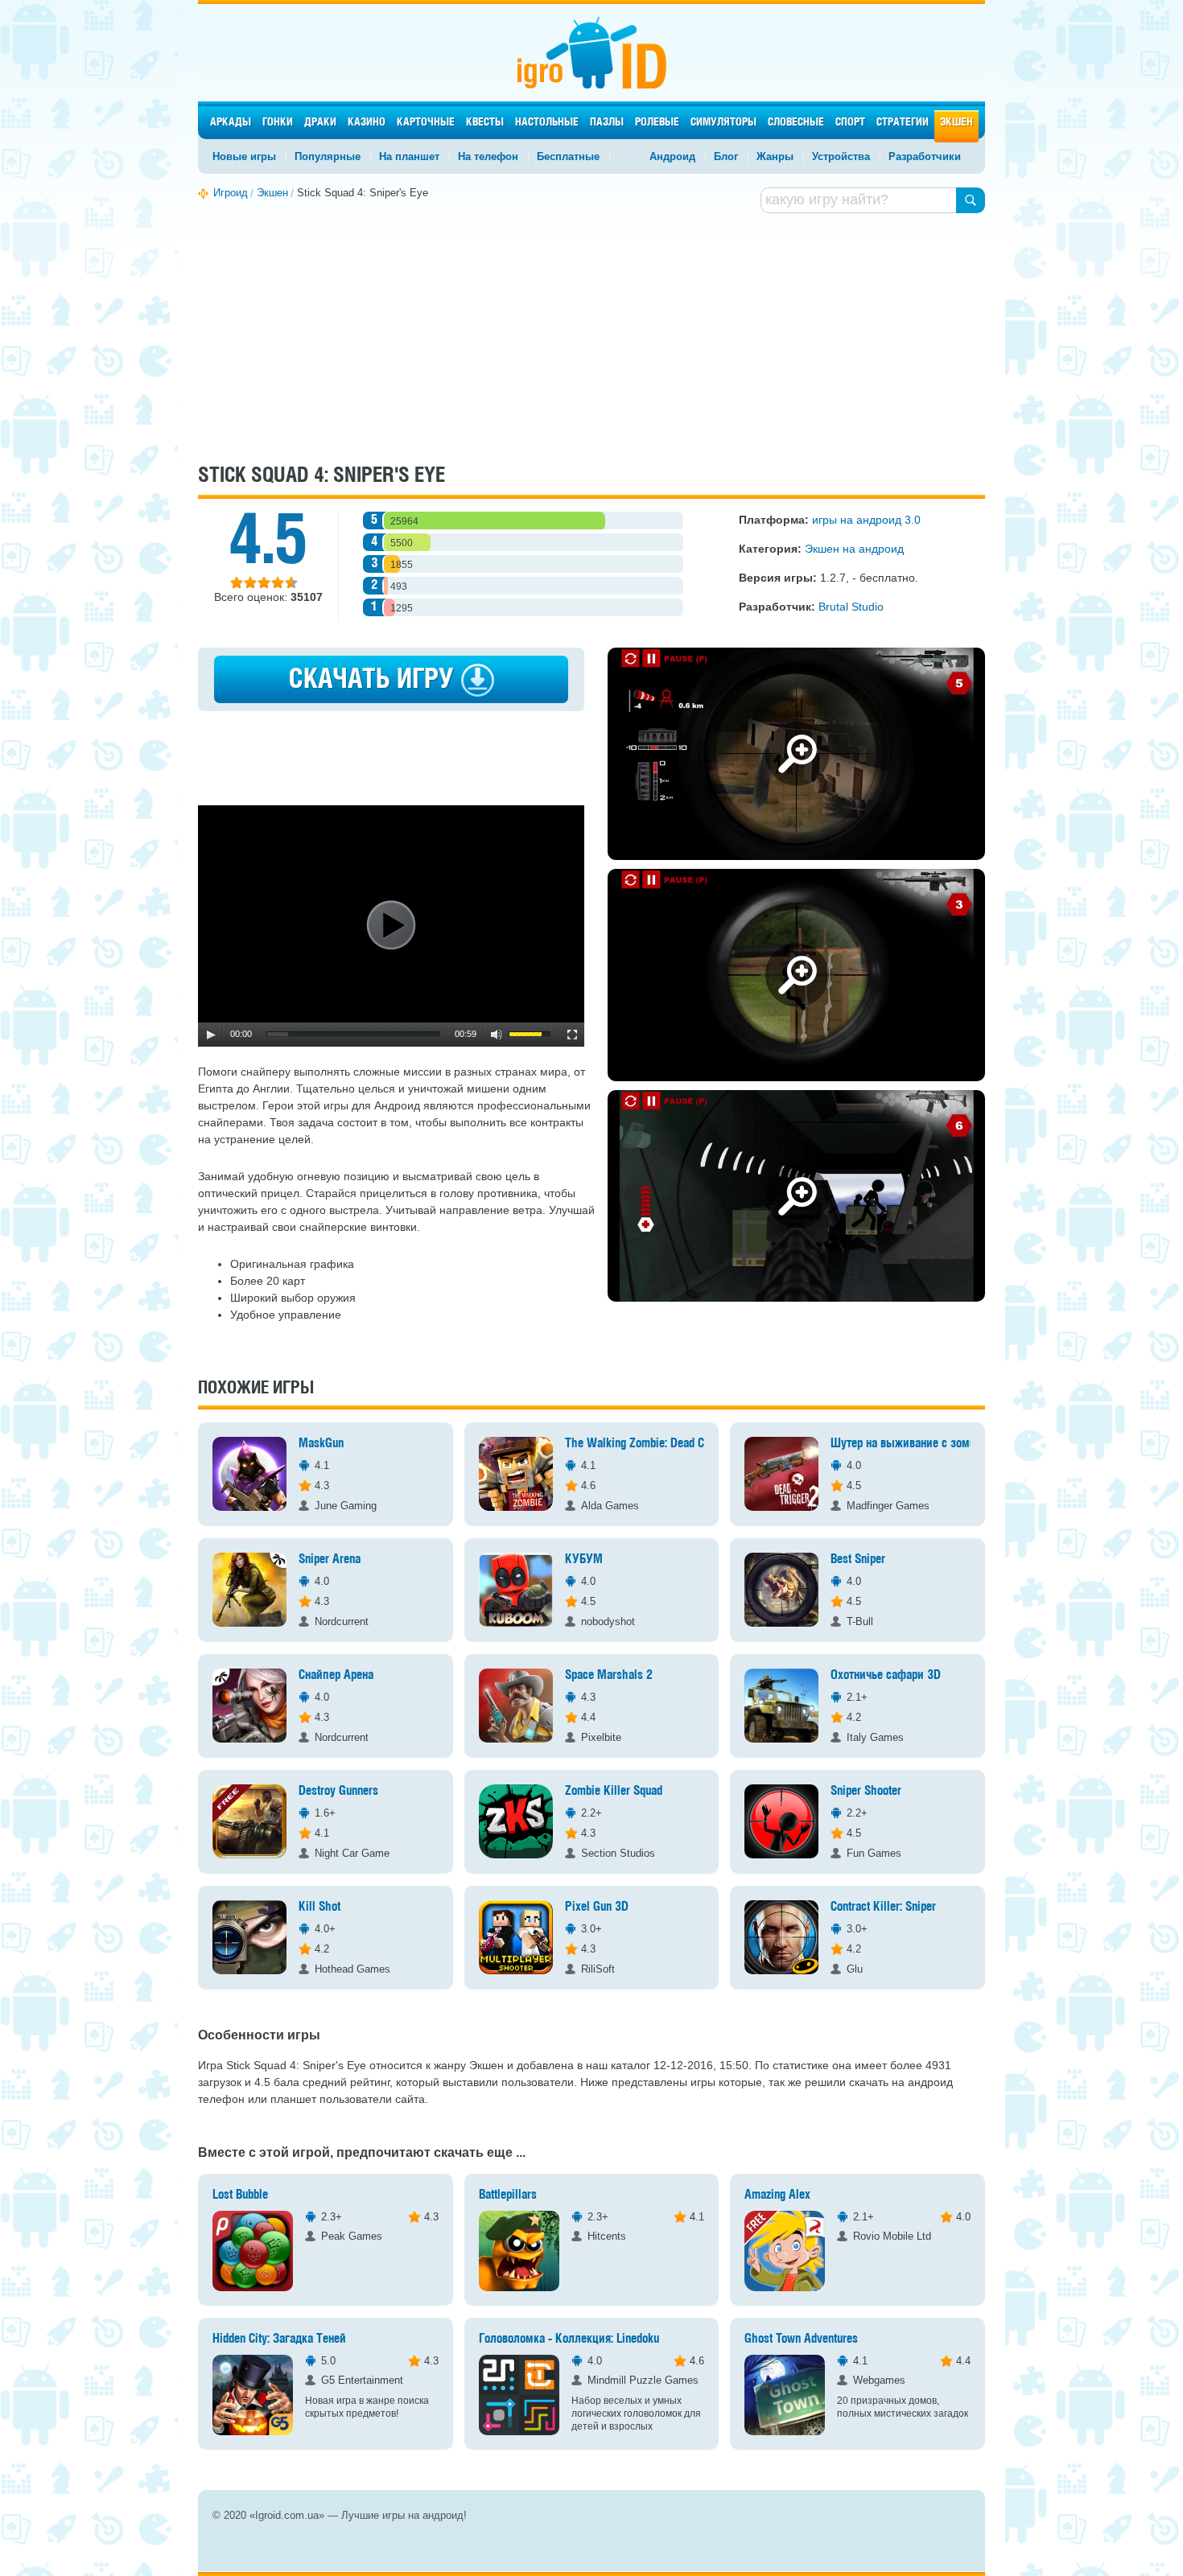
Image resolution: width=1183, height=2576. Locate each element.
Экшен (956, 123)
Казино (367, 123)
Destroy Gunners (338, 1791)
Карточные (426, 123)
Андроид (672, 156)
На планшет (409, 156)
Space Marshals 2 (609, 1675)
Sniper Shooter (866, 1791)
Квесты (485, 123)
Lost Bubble (240, 2195)
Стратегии (903, 123)
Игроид (592, 53)
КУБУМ (584, 1560)
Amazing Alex (777, 2195)
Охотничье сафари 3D (886, 1675)
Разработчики (925, 156)
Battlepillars (508, 2195)
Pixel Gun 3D (597, 1907)
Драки (320, 123)
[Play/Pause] (211, 1035)
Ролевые (657, 123)
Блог (726, 156)
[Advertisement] (591, 336)
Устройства (841, 156)
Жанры (775, 156)
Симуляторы (723, 123)
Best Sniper (858, 1560)
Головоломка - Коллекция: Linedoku (569, 2339)
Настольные (547, 123)
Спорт (850, 123)
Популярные (328, 156)
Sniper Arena (330, 1560)
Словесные (796, 123)
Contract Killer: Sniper (883, 1907)
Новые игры (244, 156)
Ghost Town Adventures (801, 2339)
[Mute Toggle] (497, 1035)
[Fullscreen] (572, 1035)
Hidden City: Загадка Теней (279, 2339)
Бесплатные (568, 156)
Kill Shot (319, 1907)
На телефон (488, 156)
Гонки (278, 123)
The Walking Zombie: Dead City (641, 1444)
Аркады (231, 123)
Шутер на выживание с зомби (906, 1444)
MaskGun (321, 1444)
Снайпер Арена (336, 1675)
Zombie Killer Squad (614, 1791)
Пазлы (607, 123)
